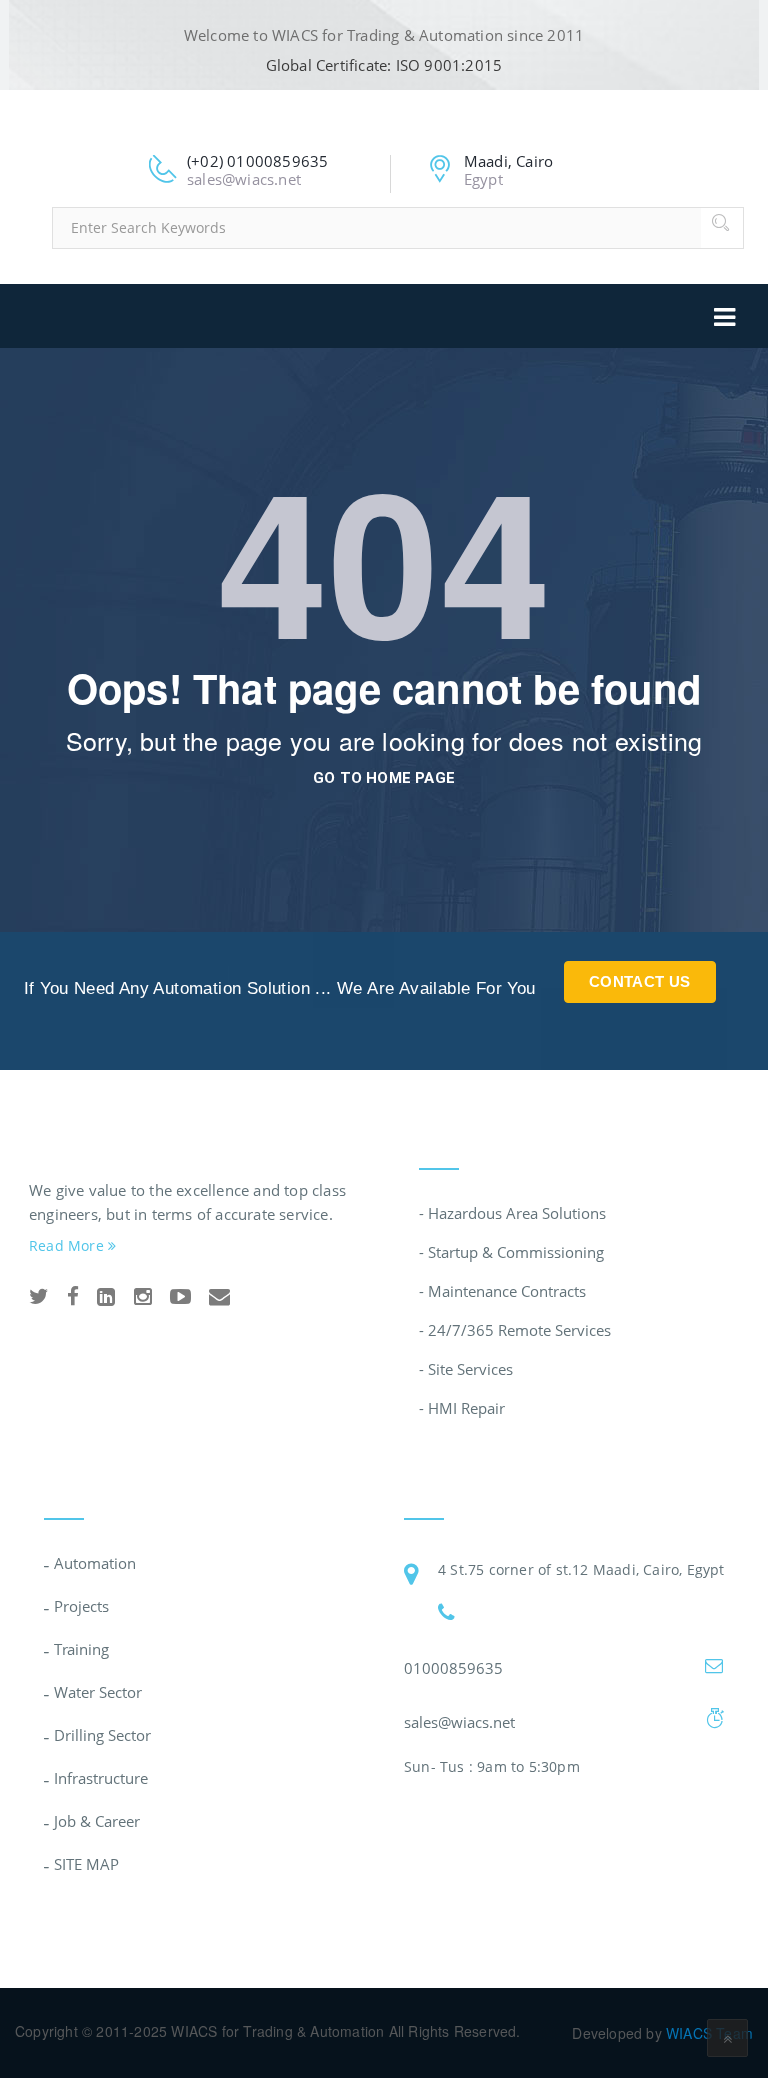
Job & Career (97, 1821)
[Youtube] (180, 1297)
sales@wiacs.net (459, 1722)
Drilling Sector (102, 1735)
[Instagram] (143, 1297)
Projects (81, 1606)
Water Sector (98, 1692)
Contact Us (640, 981)
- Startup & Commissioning (511, 1252)
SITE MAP (86, 1864)
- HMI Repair (462, 1408)
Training (81, 1649)
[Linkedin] (106, 1297)
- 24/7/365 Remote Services (515, 1330)
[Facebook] (73, 1297)
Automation (95, 1563)
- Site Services (466, 1369)
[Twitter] (39, 1297)
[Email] (219, 1297)
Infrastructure (101, 1778)
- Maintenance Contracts (502, 1291)
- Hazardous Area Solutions (512, 1213)
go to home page (384, 778)
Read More (68, 1245)
